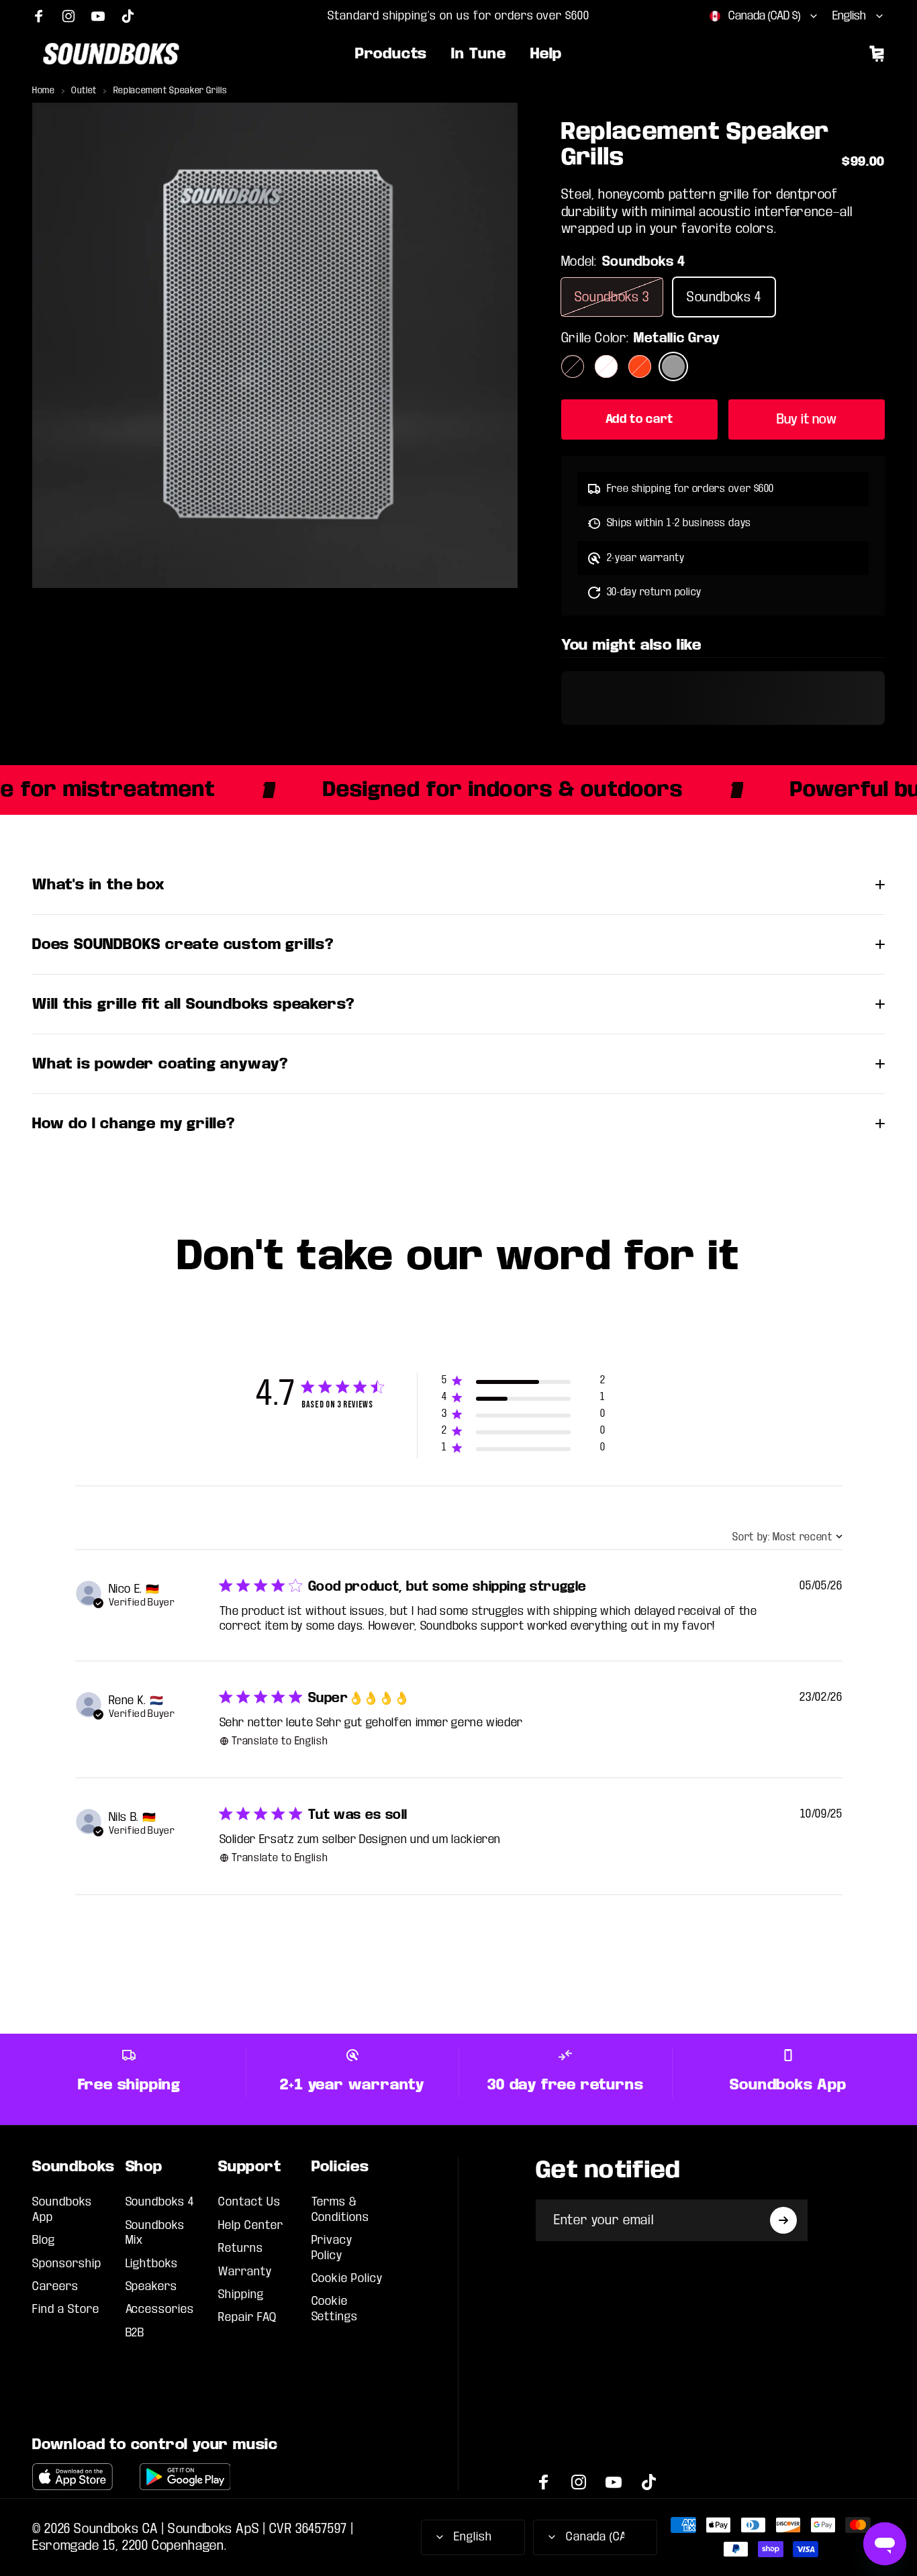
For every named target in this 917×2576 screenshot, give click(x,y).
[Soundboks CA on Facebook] (39, 16)
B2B (135, 2333)
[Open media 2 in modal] (275, 345)
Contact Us (249, 2202)
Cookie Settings (335, 2309)
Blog (44, 2240)
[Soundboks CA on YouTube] (98, 16)
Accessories (160, 2309)
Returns (241, 2248)
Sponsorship (67, 2264)
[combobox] (764, 16)
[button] (523, 1383)
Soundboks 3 (612, 297)
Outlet (84, 91)
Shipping (241, 2294)
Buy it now (807, 419)
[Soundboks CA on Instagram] (68, 16)
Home (44, 91)
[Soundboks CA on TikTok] (128, 16)
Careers (55, 2286)
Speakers (152, 2286)
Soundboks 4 (724, 297)
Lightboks (152, 2264)
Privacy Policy (332, 2247)
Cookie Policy (347, 2278)
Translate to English (280, 1741)
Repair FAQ (247, 2317)
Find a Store (66, 2309)
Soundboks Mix (155, 2233)
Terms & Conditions (341, 2209)
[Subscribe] (783, 2220)
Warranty (245, 2272)
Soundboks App (62, 2209)
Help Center (251, 2225)
